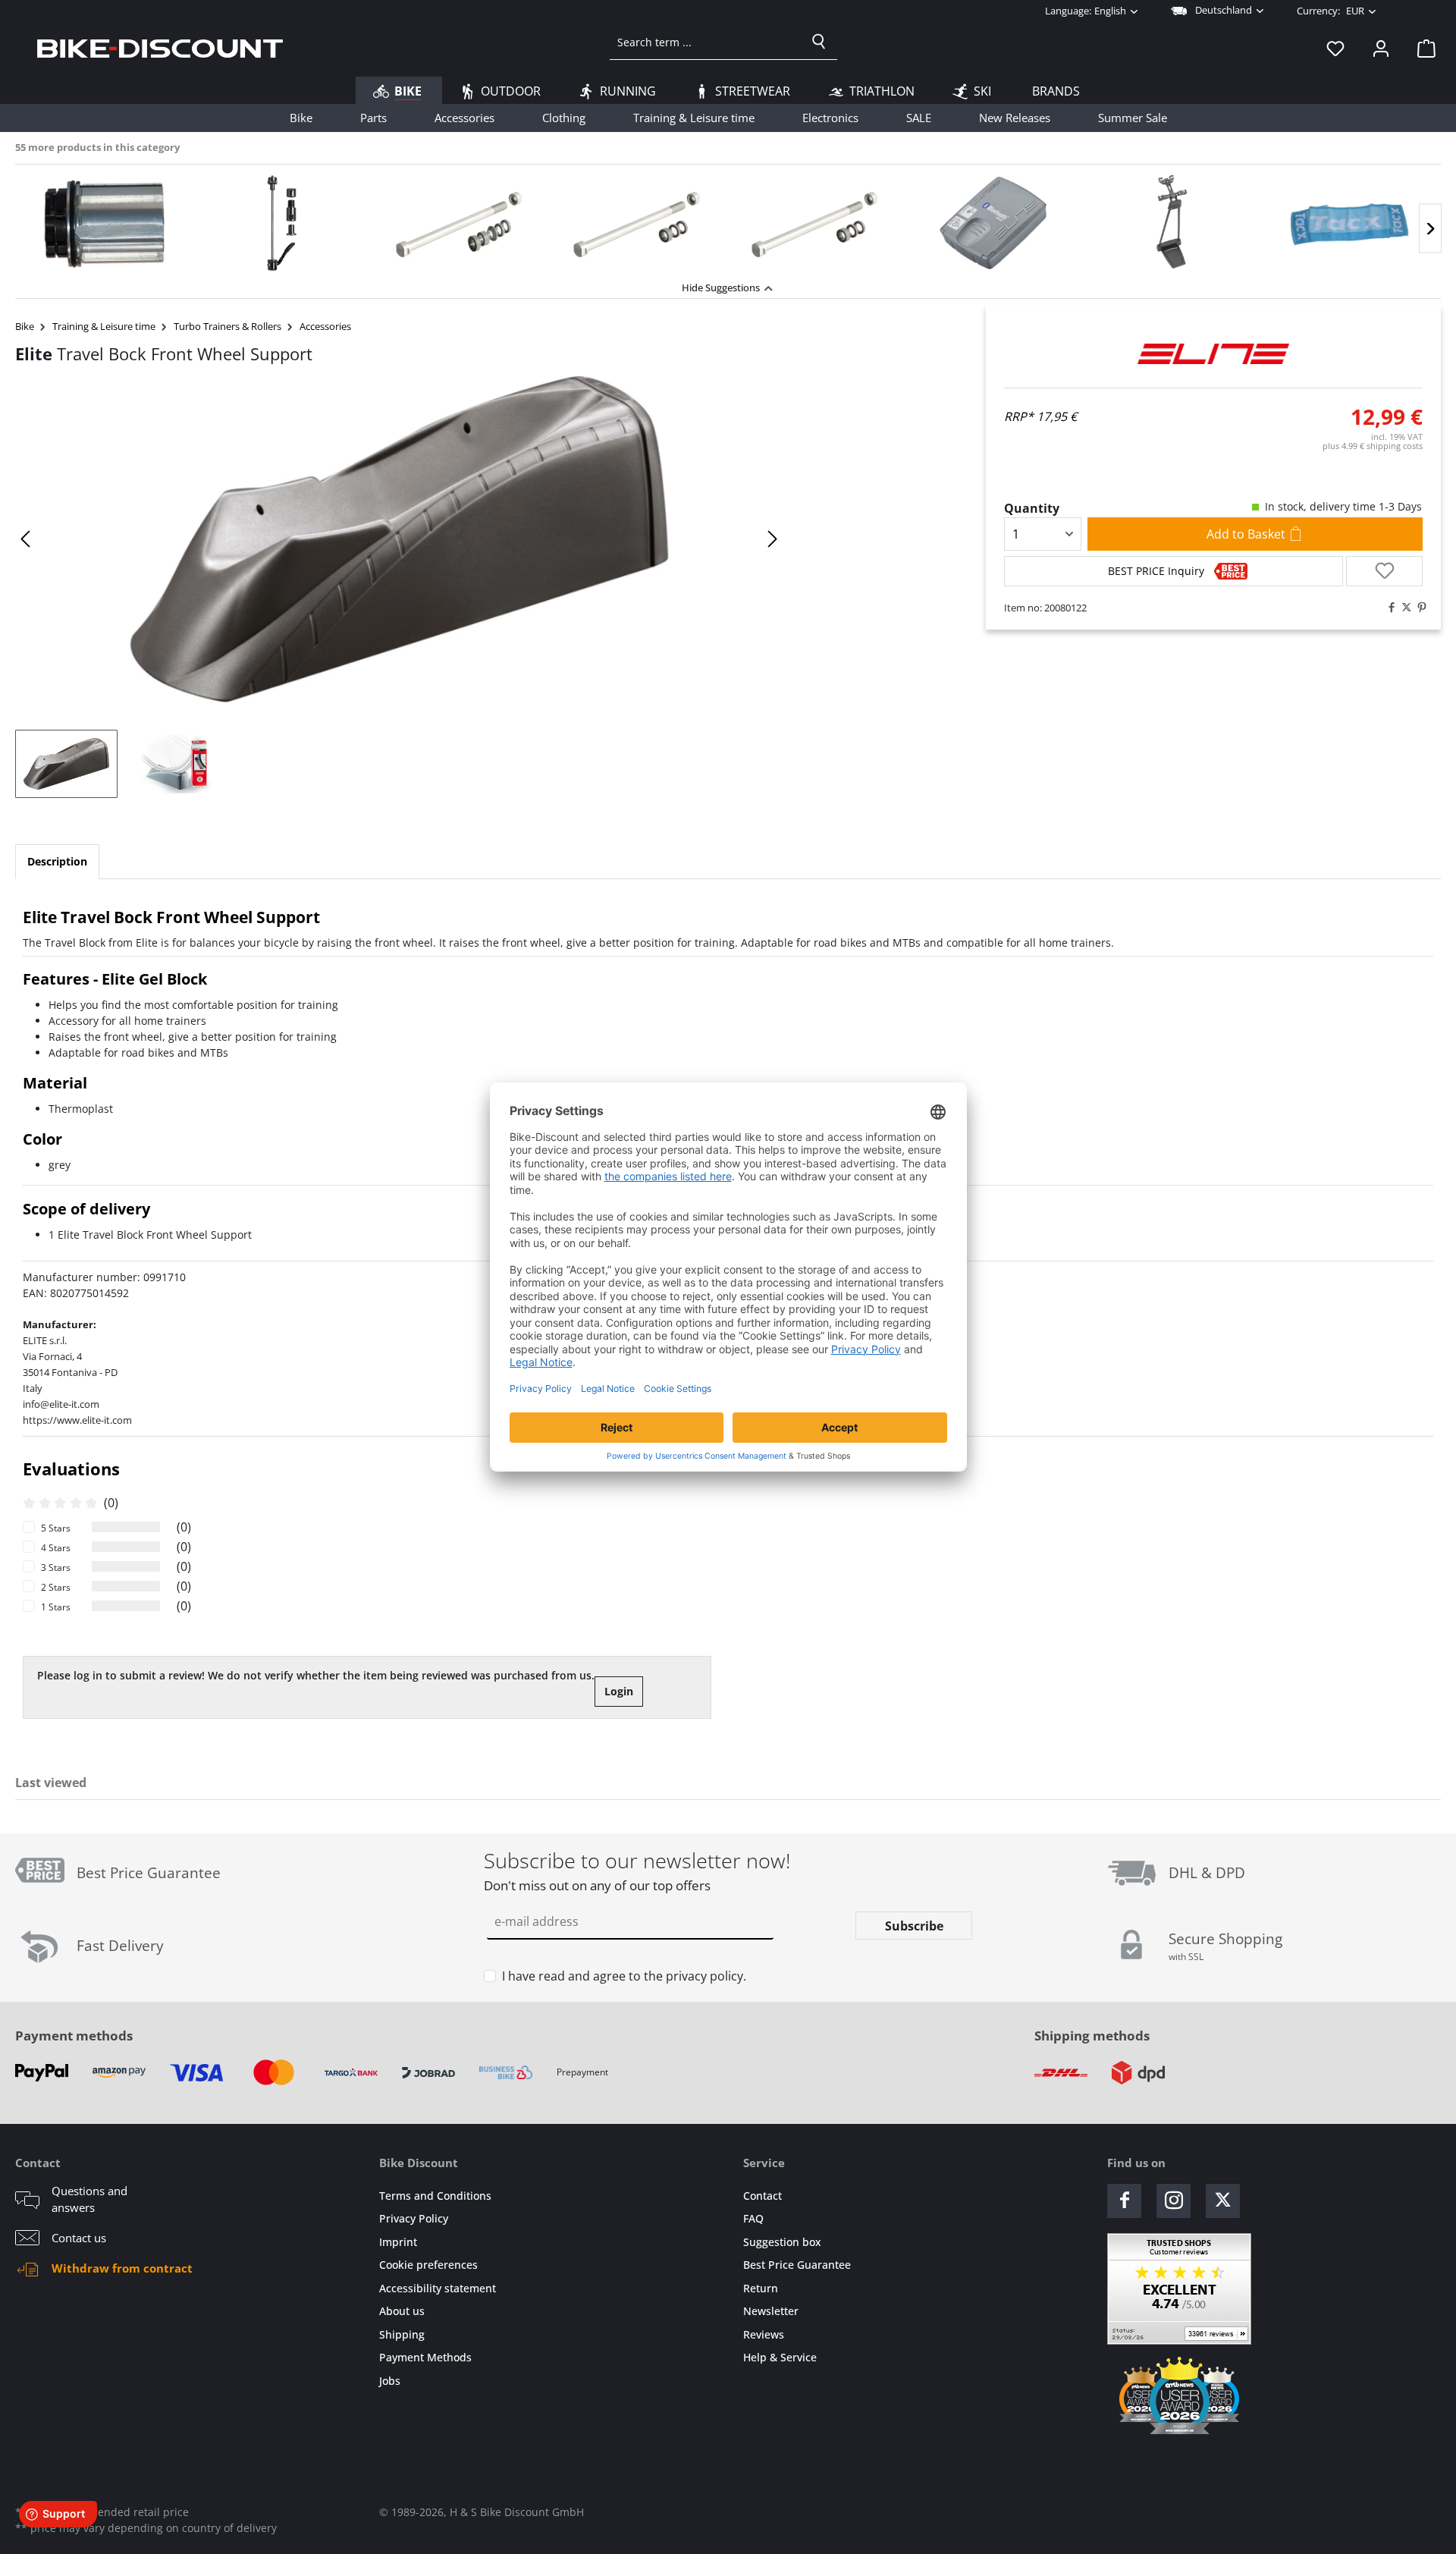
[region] (728, 219)
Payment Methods (425, 2357)
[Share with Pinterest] (1418, 608)
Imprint (398, 2242)
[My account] (1381, 48)
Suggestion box (782, 2242)
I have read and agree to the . (624, 1976)
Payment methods (74, 2036)
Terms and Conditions (435, 2196)
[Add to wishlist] (1384, 571)
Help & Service (780, 2357)
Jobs (390, 2381)
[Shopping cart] (1422, 48)
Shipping (402, 2334)
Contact (763, 2196)
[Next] (1430, 229)
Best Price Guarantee (797, 2265)
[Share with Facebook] (1388, 608)
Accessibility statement (438, 2288)
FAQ (753, 2218)
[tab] (57, 862)
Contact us (79, 2238)
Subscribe (914, 1926)
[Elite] (1213, 353)
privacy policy (704, 1976)
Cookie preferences (428, 2265)
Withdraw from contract (122, 2268)
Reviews (764, 2334)
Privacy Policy (414, 2218)
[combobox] (706, 42)
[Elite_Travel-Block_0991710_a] (400, 539)
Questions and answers (89, 2199)
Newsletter (771, 2311)
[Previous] (27, 539)
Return (761, 2288)
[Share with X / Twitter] (1403, 608)
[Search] (819, 42)
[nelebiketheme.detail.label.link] (104, 223)
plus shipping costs (1373, 446)
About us (402, 2311)
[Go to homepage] (160, 48)
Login (619, 1691)
